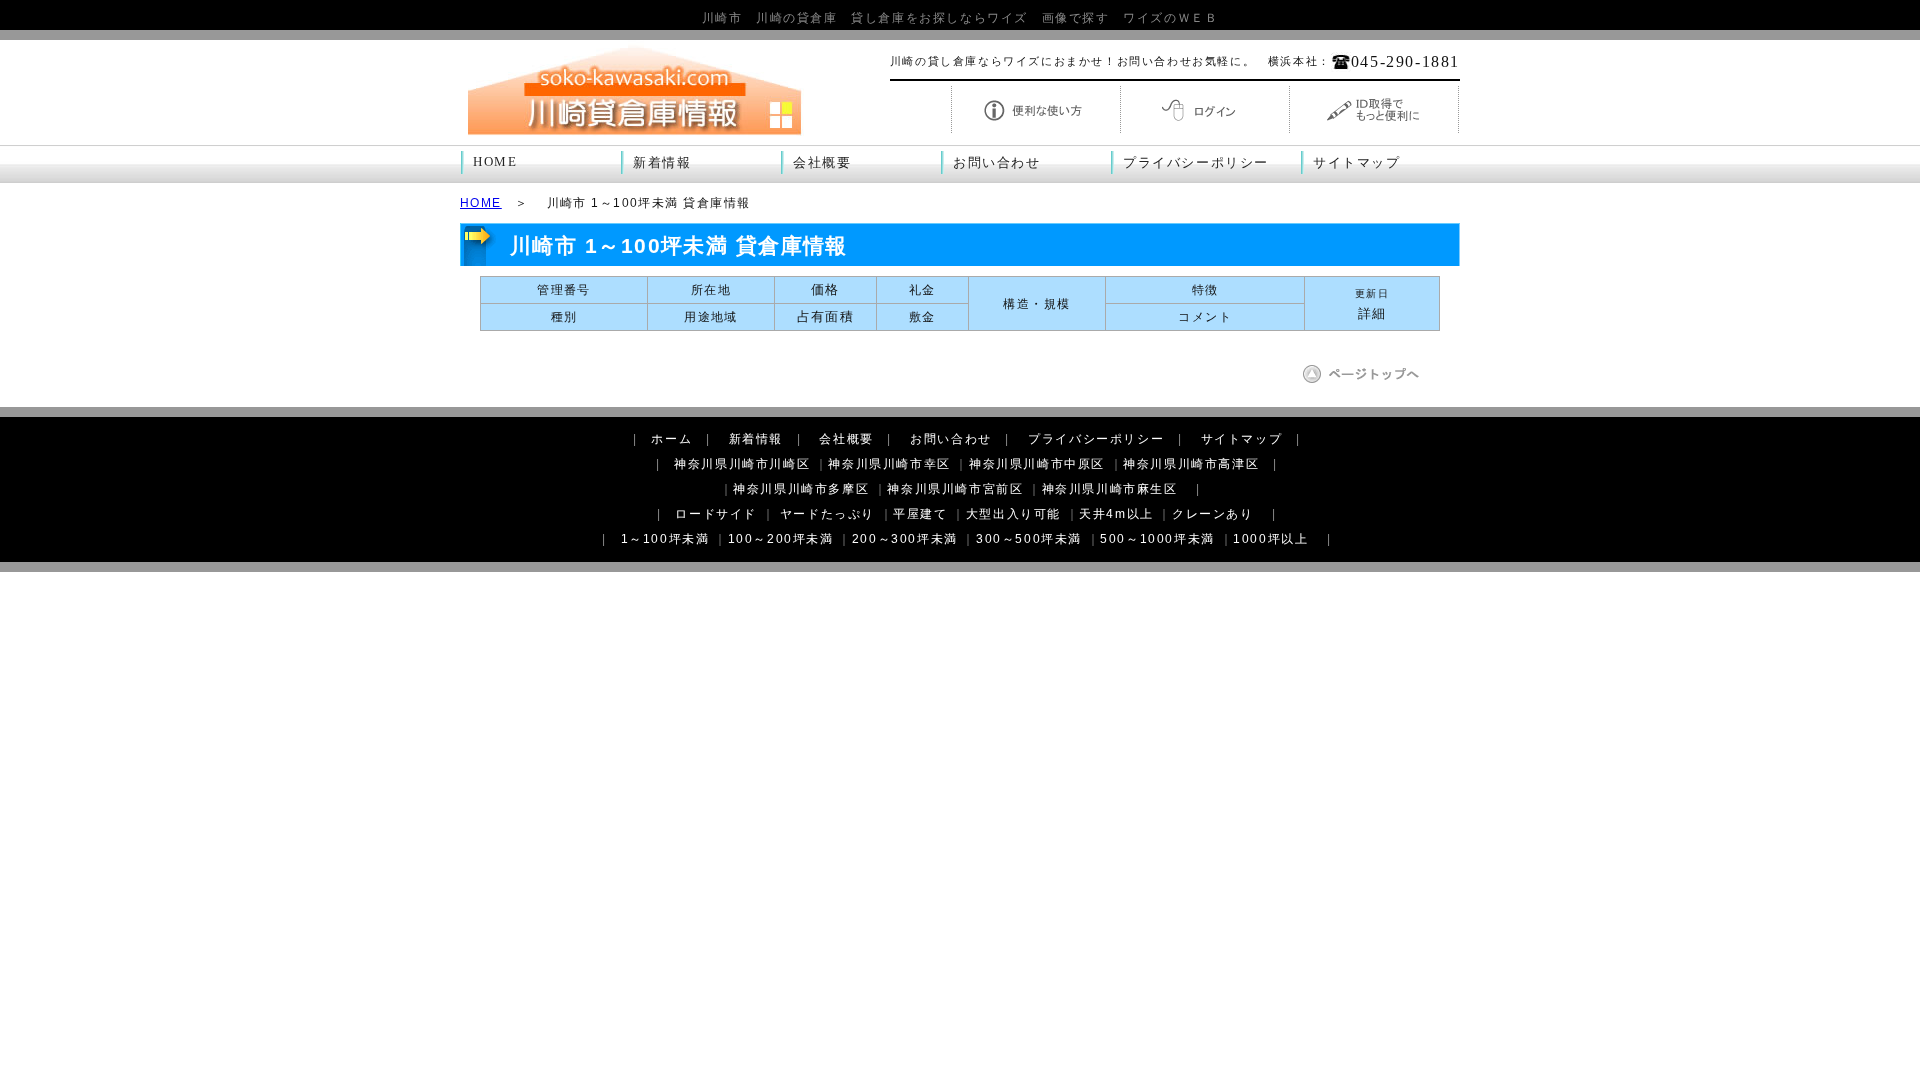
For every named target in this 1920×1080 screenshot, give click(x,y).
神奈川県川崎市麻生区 (1110, 489)
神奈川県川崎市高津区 (1191, 464)
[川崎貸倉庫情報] (635, 136)
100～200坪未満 (781, 539)
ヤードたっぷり (827, 514)
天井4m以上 (1116, 514)
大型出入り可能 (1013, 514)
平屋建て (920, 514)
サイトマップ (1357, 163)
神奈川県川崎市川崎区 (742, 464)
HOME (495, 162)
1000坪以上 (1270, 539)
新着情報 (662, 163)
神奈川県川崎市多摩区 (801, 489)
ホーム (671, 439)
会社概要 (822, 163)
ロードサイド (716, 514)
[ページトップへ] (1368, 381)
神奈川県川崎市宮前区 (955, 489)
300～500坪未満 (1029, 539)
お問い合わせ (997, 163)
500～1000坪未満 (1157, 539)
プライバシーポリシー (1196, 163)
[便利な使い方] (1036, 131)
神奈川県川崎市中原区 (1037, 464)
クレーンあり (1213, 514)
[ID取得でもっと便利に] (1374, 131)
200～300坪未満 (905, 539)
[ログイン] (1205, 131)
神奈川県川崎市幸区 (889, 464)
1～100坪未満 (665, 539)
